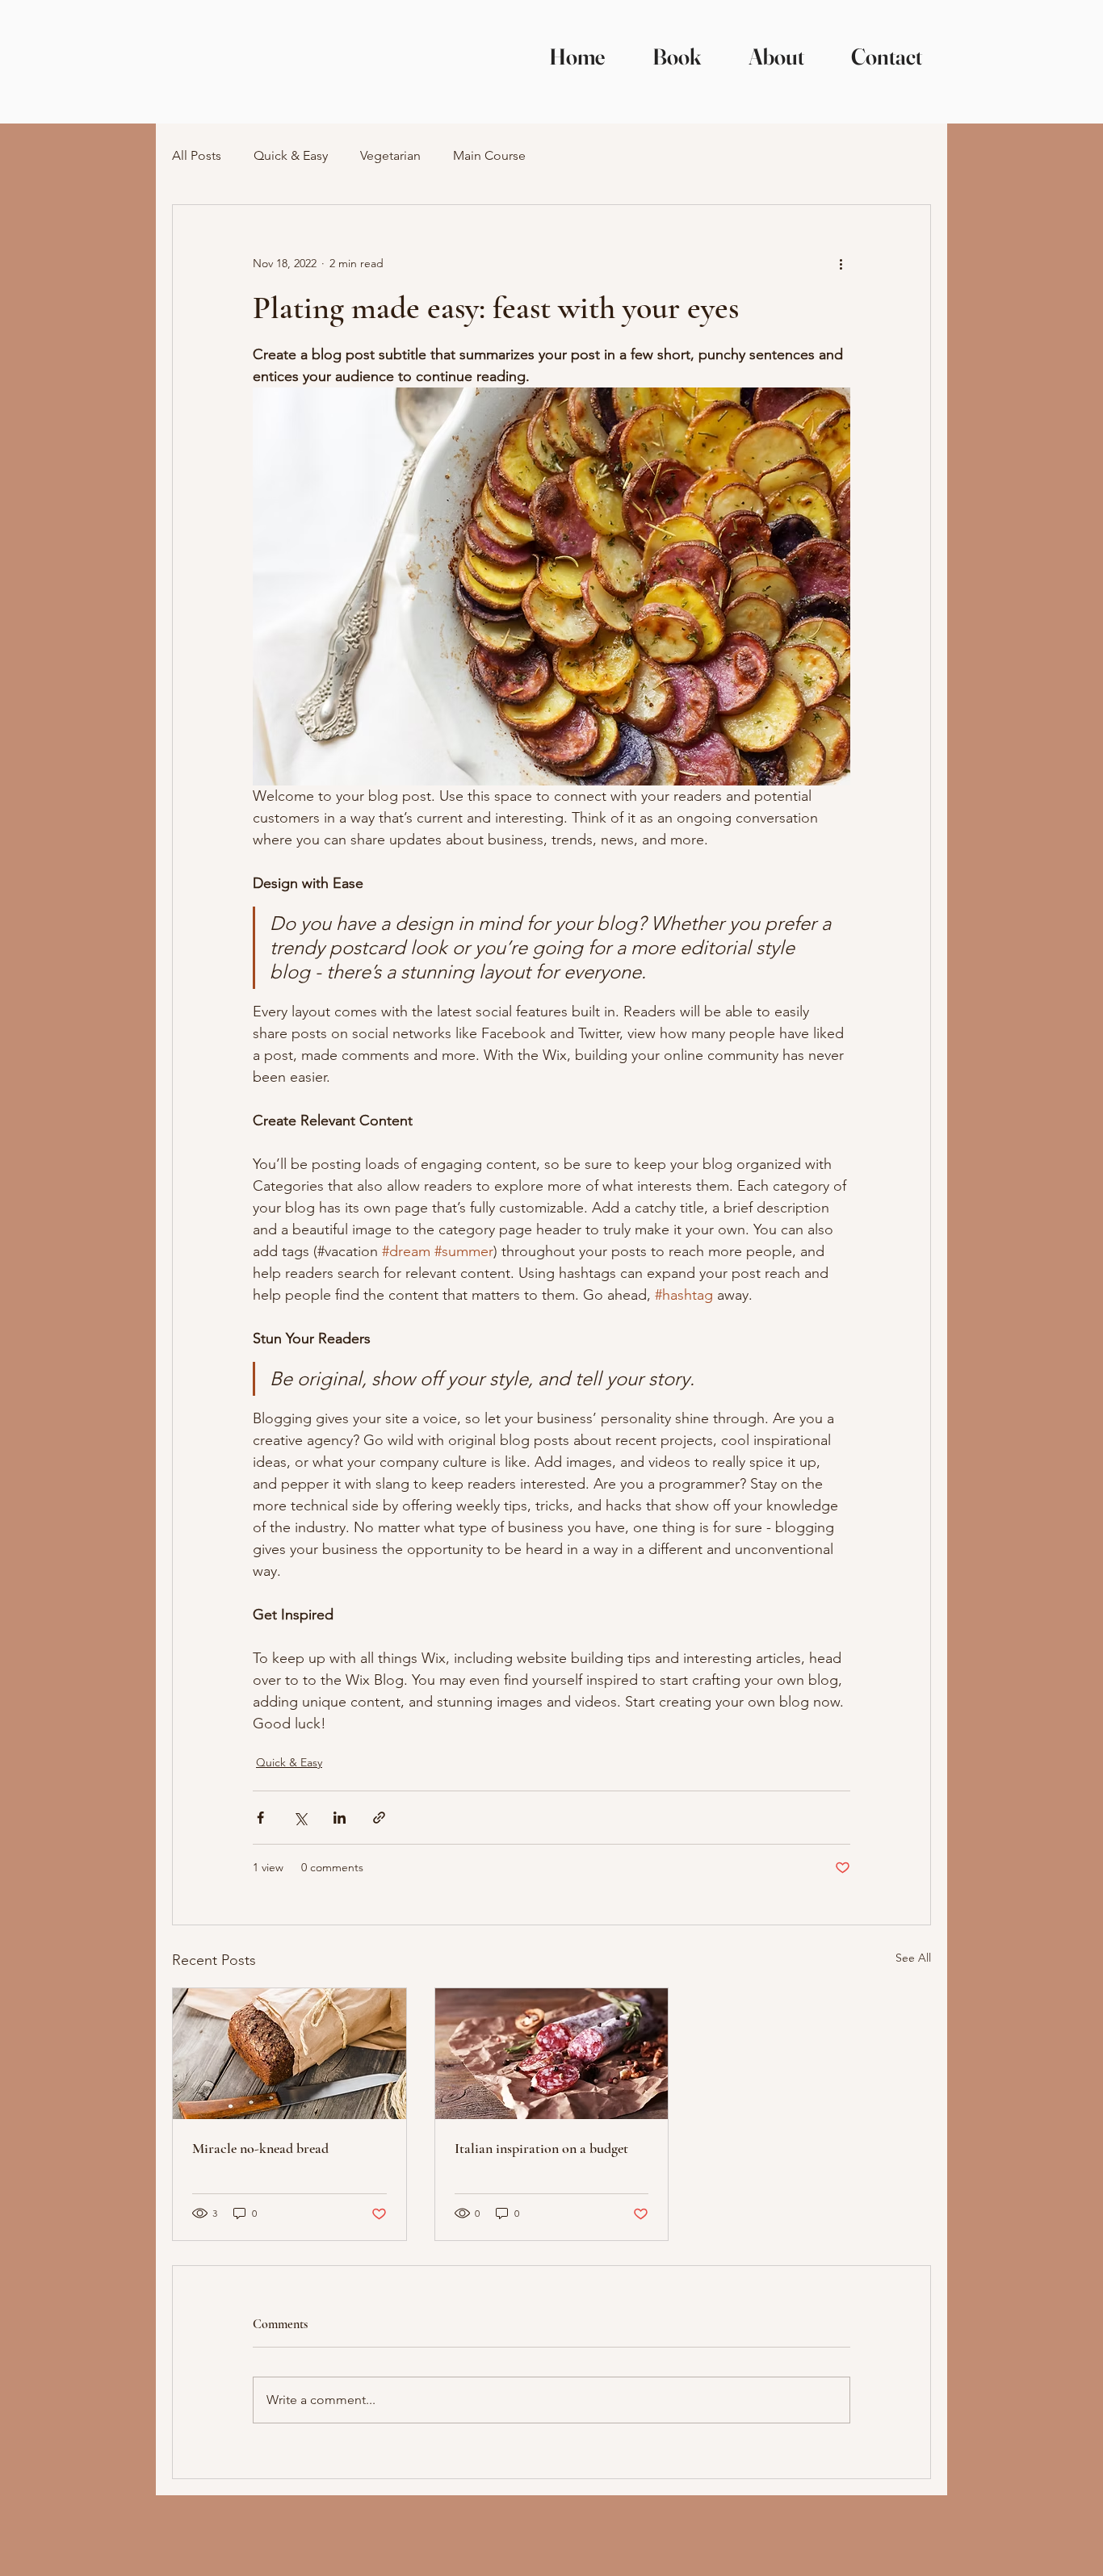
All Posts (197, 155)
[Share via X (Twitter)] (300, 1818)
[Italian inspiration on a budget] (552, 2054)
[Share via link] (379, 1818)
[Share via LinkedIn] (340, 1818)
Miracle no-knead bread (260, 2148)
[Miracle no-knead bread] (289, 2054)
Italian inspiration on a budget (541, 2148)
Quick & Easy (291, 155)
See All (913, 1958)
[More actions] (841, 263)
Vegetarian (390, 155)
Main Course (489, 155)
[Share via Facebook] (260, 1818)
